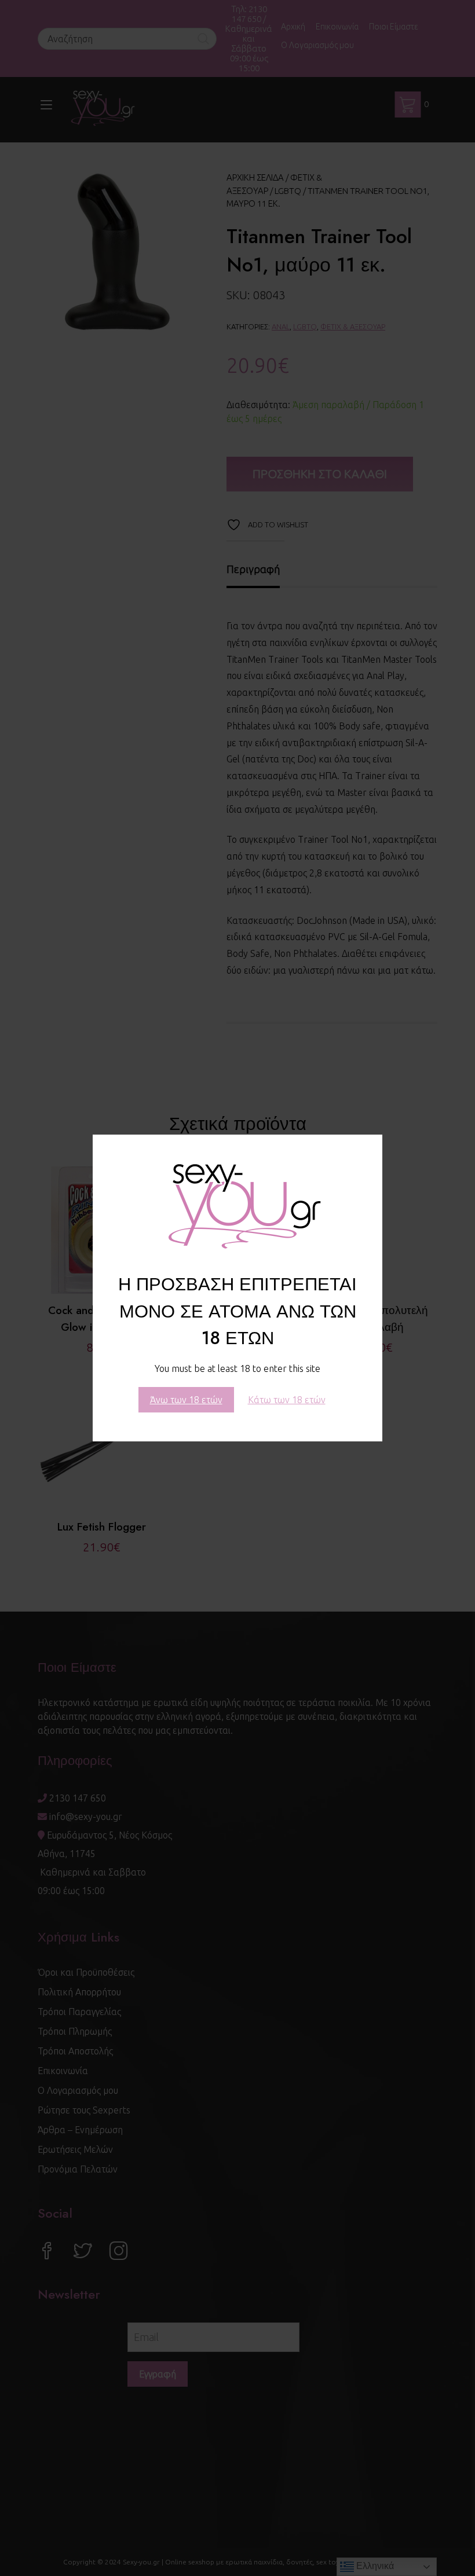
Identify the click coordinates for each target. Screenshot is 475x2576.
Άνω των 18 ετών (186, 1400)
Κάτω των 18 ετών (287, 1400)
